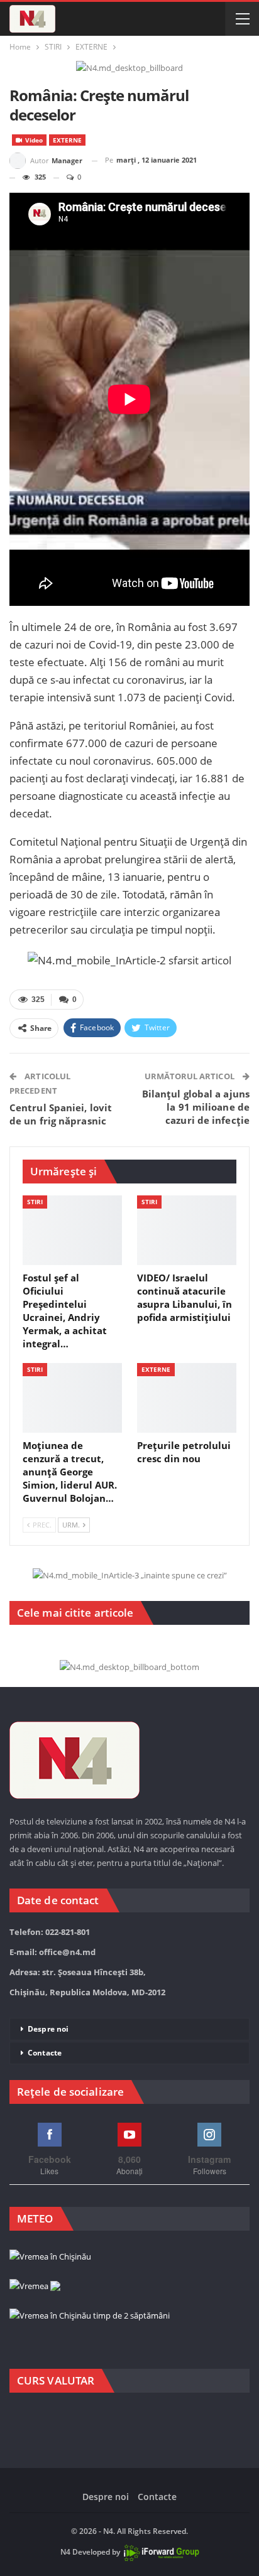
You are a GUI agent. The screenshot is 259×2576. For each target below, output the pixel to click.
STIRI (35, 1202)
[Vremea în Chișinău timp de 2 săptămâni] (90, 2316)
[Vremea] (35, 2287)
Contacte (45, 2053)
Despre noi (48, 2029)
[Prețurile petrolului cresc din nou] (187, 1398)
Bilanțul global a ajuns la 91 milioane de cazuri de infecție (196, 1107)
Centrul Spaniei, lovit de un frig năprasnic (61, 1114)
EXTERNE (67, 140)
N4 (65, 2552)
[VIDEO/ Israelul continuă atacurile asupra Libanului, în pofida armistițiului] (187, 1230)
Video (33, 140)
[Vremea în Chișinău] (50, 2257)
